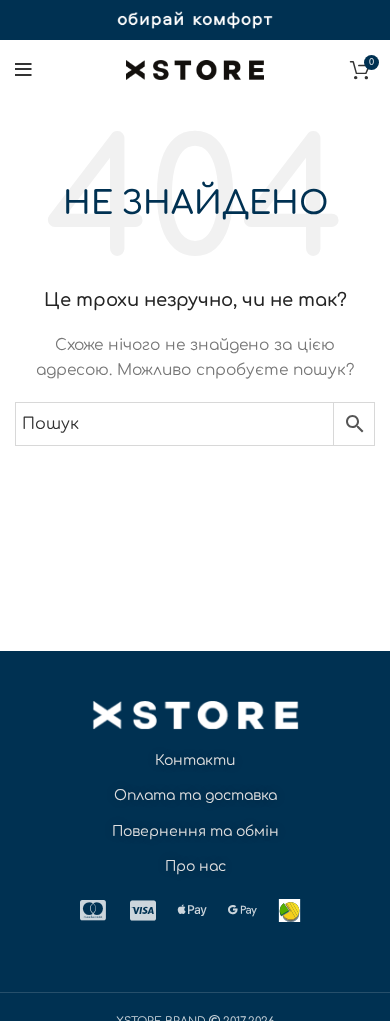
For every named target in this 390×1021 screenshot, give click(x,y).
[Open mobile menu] (23, 70)
